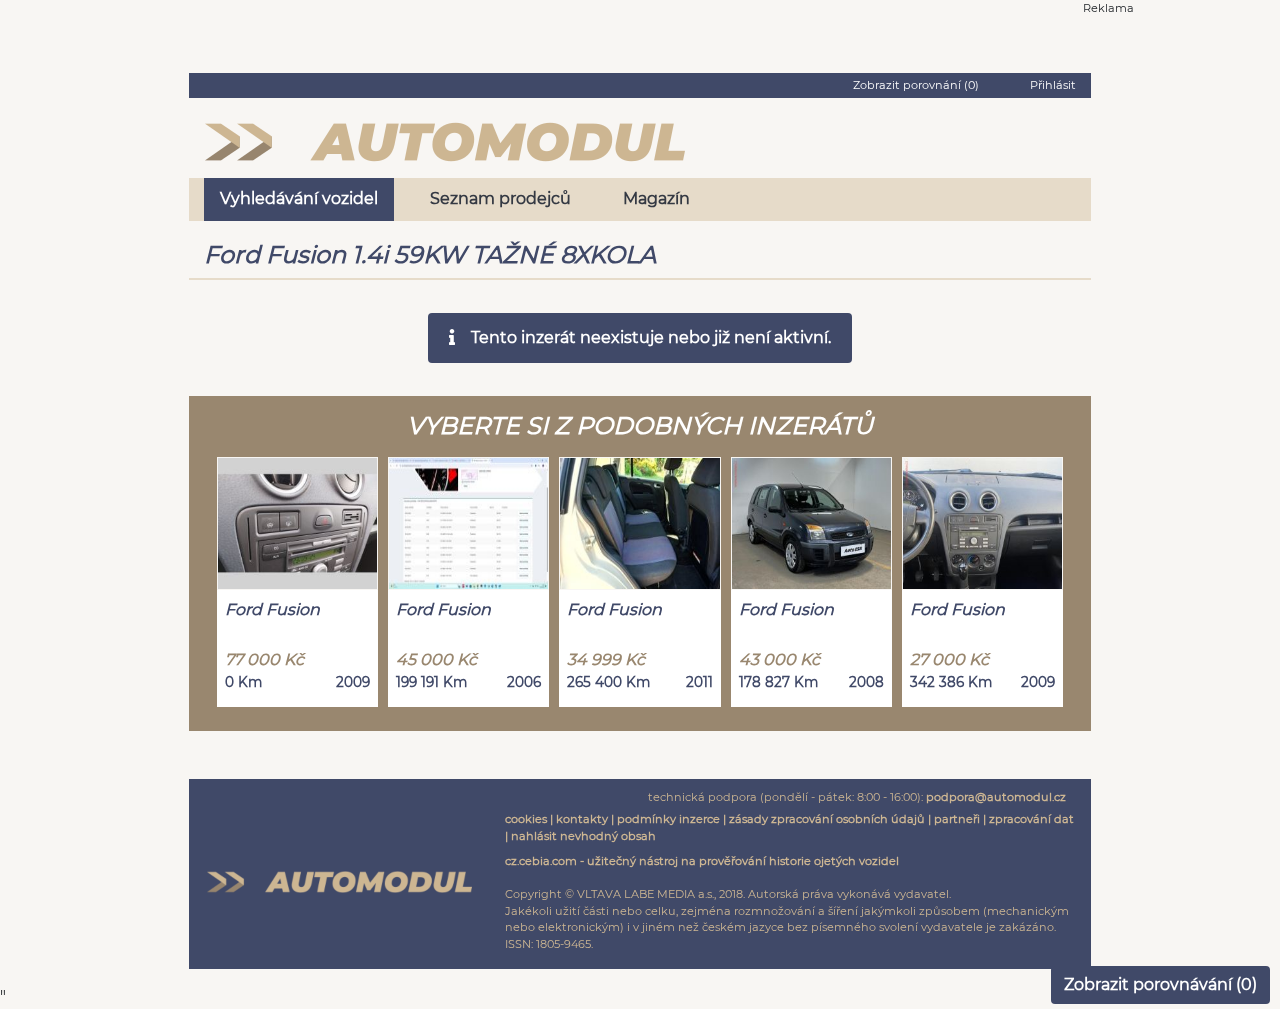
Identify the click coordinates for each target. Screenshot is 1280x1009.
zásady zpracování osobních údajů (827, 819)
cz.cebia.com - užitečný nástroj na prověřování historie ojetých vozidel (702, 861)
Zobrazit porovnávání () (1160, 984)
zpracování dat (1031, 819)
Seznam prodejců (500, 198)
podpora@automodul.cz (996, 797)
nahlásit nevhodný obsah (583, 836)
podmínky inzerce (668, 819)
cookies (526, 819)
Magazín (656, 198)
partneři (957, 819)
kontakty (582, 819)
